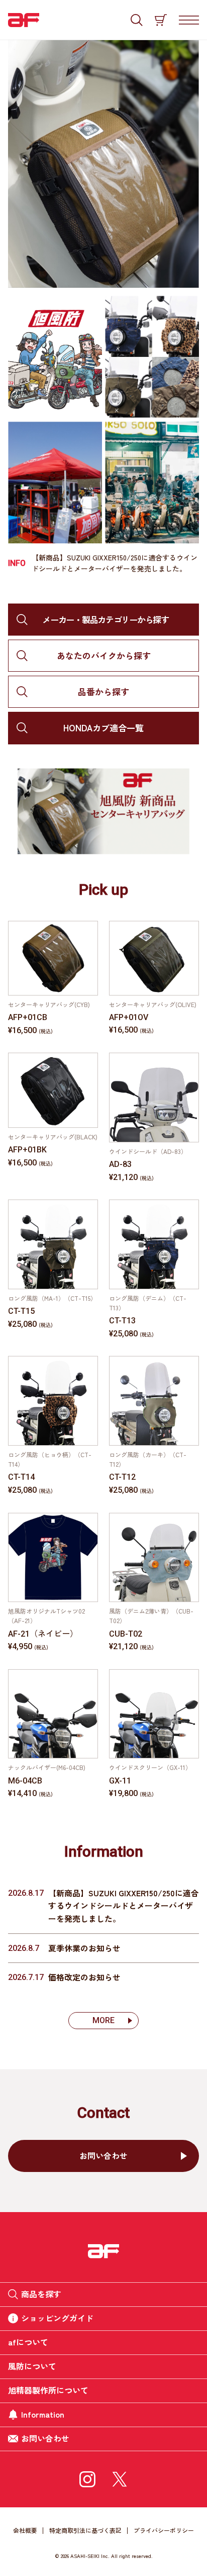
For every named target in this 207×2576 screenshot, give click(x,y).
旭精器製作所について (48, 2390)
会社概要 (25, 2530)
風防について (32, 2366)
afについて (28, 2342)
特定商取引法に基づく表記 (85, 2530)
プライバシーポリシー (164, 2530)
